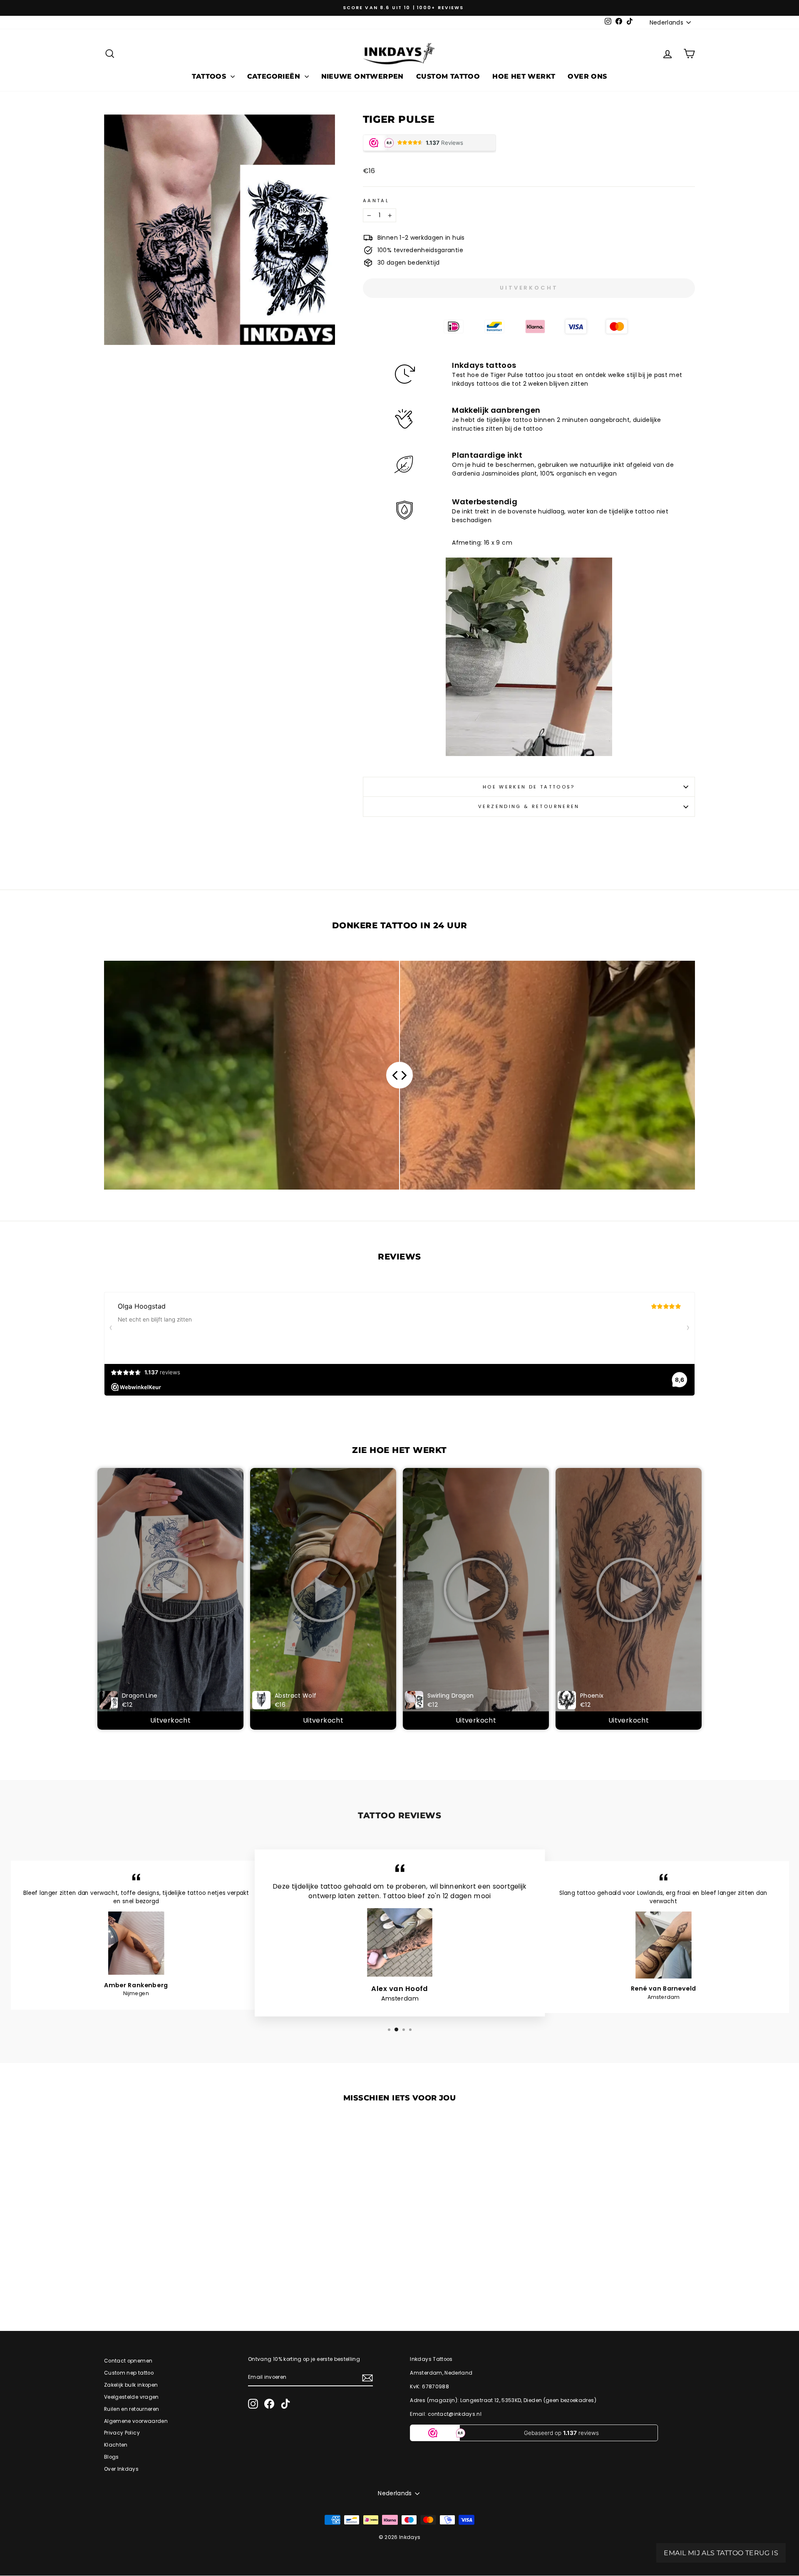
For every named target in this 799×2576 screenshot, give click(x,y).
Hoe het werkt (524, 76)
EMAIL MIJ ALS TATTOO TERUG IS (721, 2553)
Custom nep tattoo (129, 2373)
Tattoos (210, 76)
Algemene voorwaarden (136, 2421)
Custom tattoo (448, 76)
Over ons (587, 76)
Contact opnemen (128, 2361)
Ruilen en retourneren (132, 2409)
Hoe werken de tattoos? (529, 787)
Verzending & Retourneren (529, 806)
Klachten (116, 2445)
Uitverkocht (170, 1720)
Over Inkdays (121, 2469)
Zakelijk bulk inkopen (131, 2385)
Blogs (112, 2457)
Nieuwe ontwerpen (362, 76)
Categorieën (275, 76)
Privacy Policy (122, 2433)
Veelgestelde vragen (132, 2397)
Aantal (376, 201)
